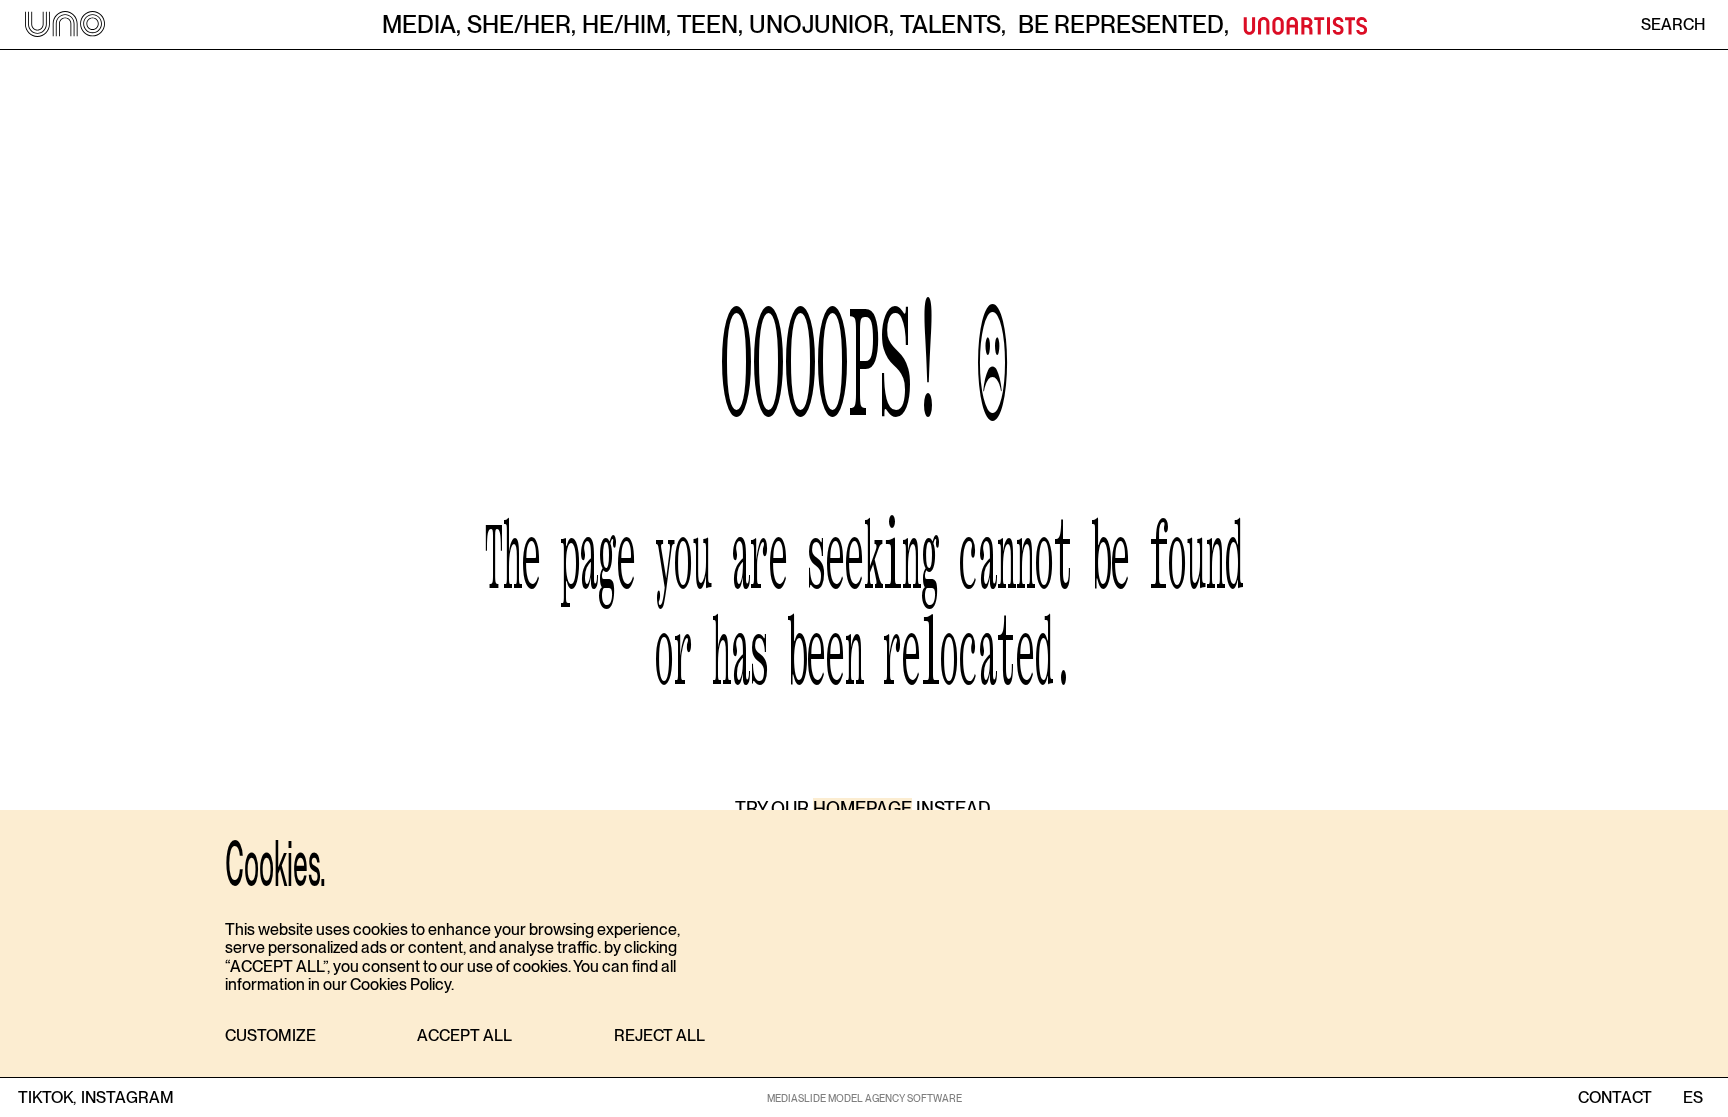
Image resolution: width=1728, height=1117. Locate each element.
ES (1692, 1098)
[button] (270, 1036)
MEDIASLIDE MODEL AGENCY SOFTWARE (864, 1098)
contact (1615, 1098)
